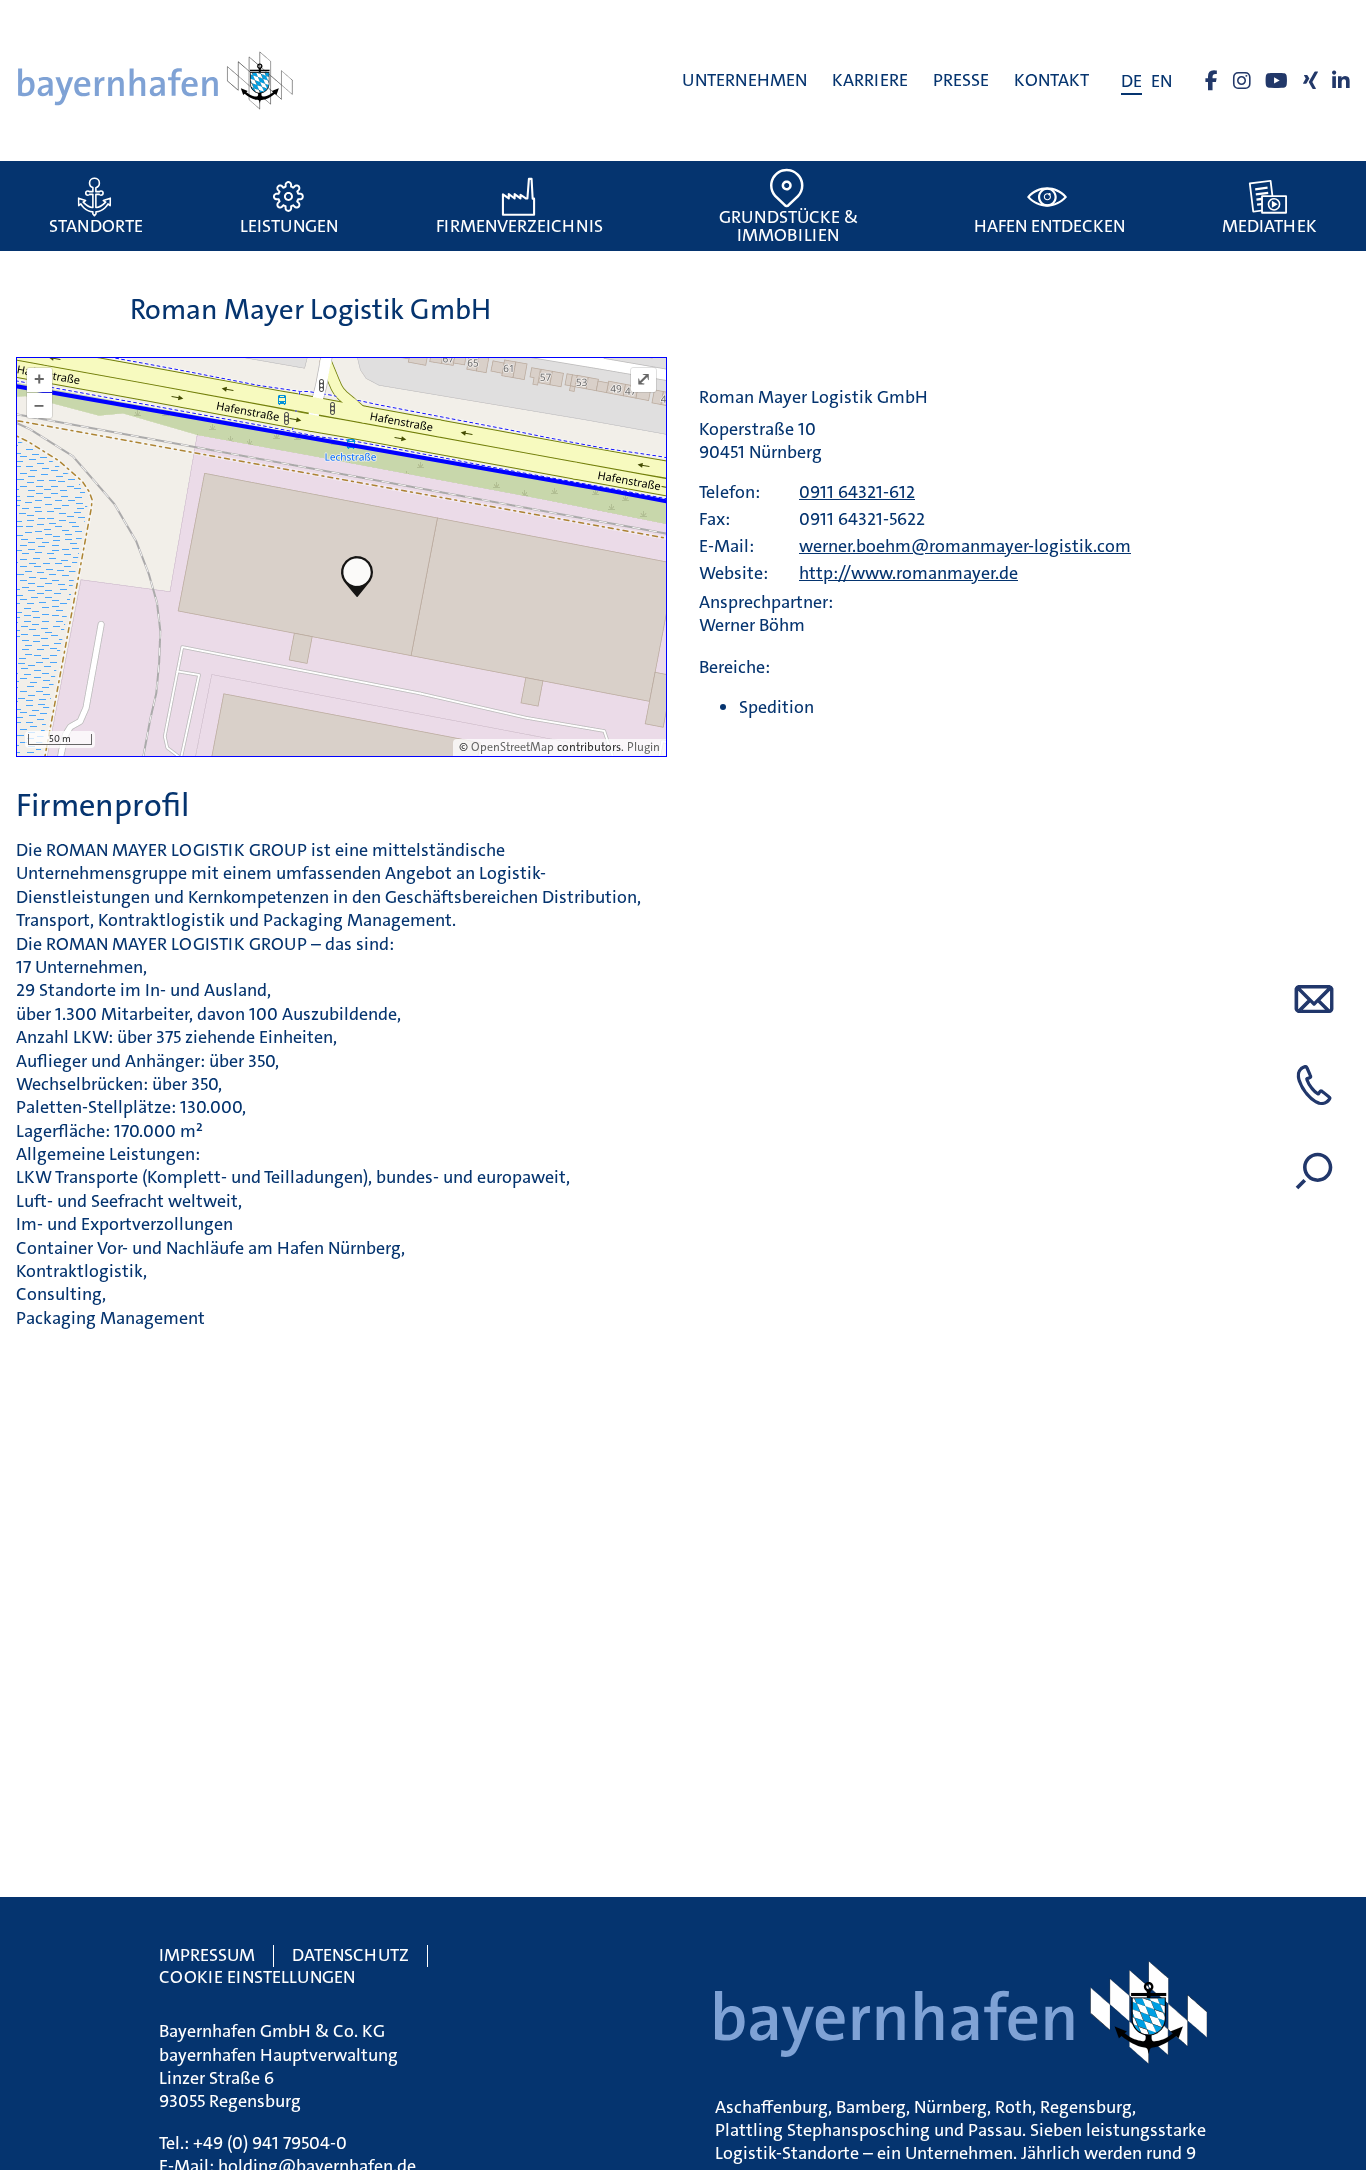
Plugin (642, 747)
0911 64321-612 (857, 492)
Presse (961, 80)
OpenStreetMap (512, 747)
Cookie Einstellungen (257, 1977)
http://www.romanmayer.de (908, 573)
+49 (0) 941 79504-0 (270, 2143)
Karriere (870, 80)
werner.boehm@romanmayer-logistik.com (965, 546)
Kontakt (1051, 80)
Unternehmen (744, 80)
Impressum (207, 1955)
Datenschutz (350, 1955)
